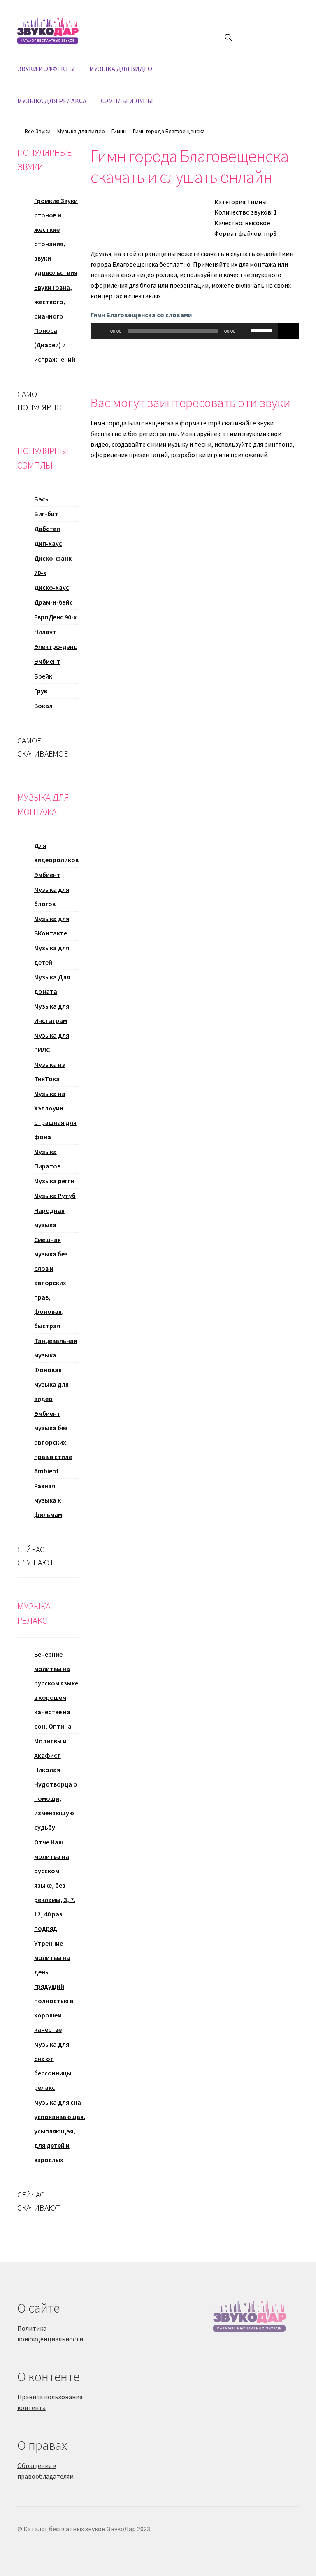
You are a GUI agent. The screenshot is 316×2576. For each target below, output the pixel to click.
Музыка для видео (81, 131)
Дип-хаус (48, 543)
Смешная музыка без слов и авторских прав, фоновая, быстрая (51, 1283)
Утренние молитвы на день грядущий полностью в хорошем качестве (54, 1986)
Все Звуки (38, 131)
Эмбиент (47, 661)
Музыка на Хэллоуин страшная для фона (55, 1115)
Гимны (119, 131)
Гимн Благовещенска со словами (141, 315)
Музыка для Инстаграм (52, 1013)
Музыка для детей (52, 955)
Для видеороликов (56, 853)
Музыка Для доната (52, 984)
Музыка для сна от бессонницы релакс (53, 2066)
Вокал (43, 706)
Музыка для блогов (52, 897)
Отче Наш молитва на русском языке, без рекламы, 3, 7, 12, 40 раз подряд (55, 1885)
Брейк (43, 676)
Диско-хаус (52, 587)
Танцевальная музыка (56, 1348)
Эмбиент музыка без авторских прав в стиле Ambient (53, 1442)
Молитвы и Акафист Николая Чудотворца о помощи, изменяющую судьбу (56, 1784)
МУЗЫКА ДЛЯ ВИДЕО (121, 69)
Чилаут (45, 632)
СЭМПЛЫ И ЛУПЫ (127, 101)
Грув (41, 691)
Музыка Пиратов (47, 1159)
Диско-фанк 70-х (53, 565)
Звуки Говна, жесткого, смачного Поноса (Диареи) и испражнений (55, 323)
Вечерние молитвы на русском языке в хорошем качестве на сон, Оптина (56, 1690)
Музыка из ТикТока (50, 1072)
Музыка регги (54, 1181)
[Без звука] (244, 331)
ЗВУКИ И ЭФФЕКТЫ (46, 69)
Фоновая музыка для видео (51, 1384)
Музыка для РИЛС (52, 1042)
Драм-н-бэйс (53, 602)
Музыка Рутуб (55, 1196)
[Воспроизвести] (101, 331)
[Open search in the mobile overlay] (228, 37)
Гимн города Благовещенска (169, 131)
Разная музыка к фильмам (48, 1500)
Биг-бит (46, 514)
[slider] (263, 330)
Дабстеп (47, 529)
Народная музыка (49, 1218)
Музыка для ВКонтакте (52, 926)
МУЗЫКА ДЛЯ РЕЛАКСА (52, 101)
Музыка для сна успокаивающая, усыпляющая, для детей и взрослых (60, 2131)
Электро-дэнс (56, 646)
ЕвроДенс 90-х (56, 617)
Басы (42, 499)
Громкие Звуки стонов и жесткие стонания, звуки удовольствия (56, 237)
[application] (184, 331)
